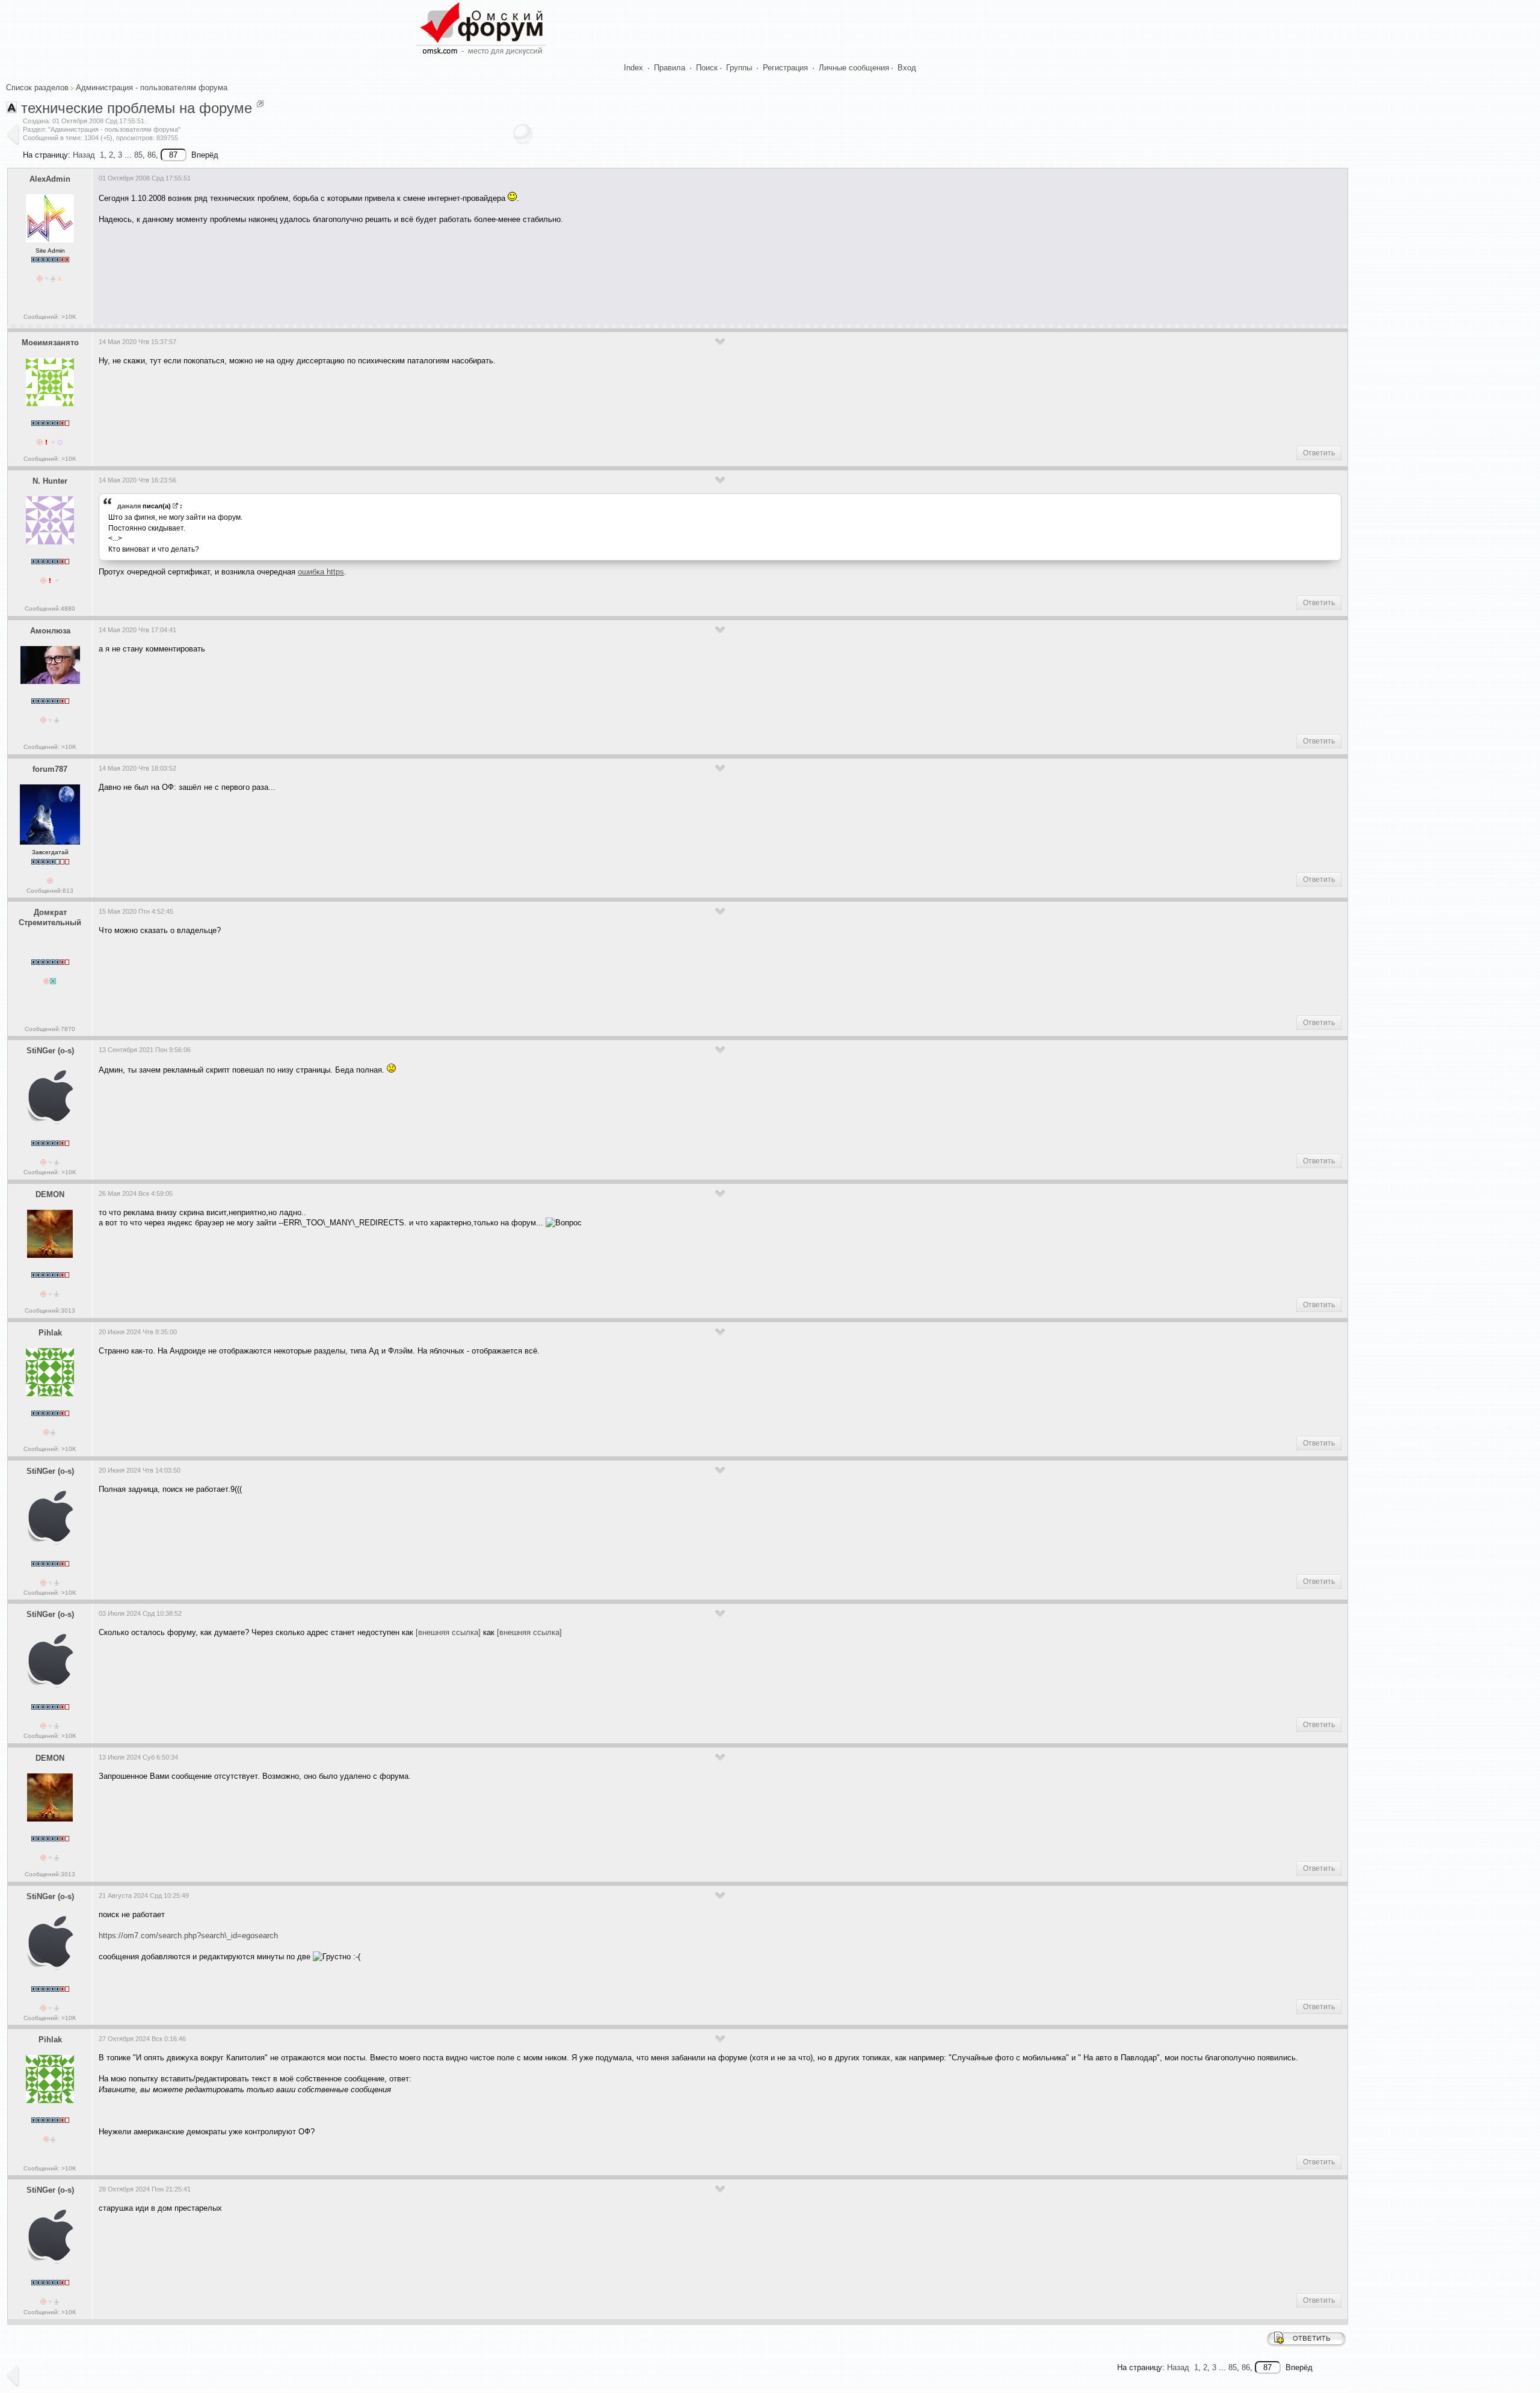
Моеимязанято (50, 343)
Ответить (1319, 453)
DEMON (50, 1194)
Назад (84, 155)
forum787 (50, 769)
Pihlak (50, 1333)
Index (633, 68)
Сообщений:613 (50, 891)
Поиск (707, 68)
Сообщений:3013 (50, 1310)
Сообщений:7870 (50, 1029)
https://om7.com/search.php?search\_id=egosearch (188, 1936)
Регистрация (785, 68)
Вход (907, 68)
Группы (739, 68)
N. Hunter (50, 481)
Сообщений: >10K (50, 317)
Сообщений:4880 (50, 608)
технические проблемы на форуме (137, 108)
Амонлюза (50, 631)
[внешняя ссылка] (448, 1632)
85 (138, 155)
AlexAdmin (50, 179)
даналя (129, 506)
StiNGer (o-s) (50, 1051)
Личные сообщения (854, 68)
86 (152, 155)
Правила (670, 68)
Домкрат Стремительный (50, 917)
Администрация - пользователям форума (152, 88)
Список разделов (37, 88)
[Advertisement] (318, 270)
